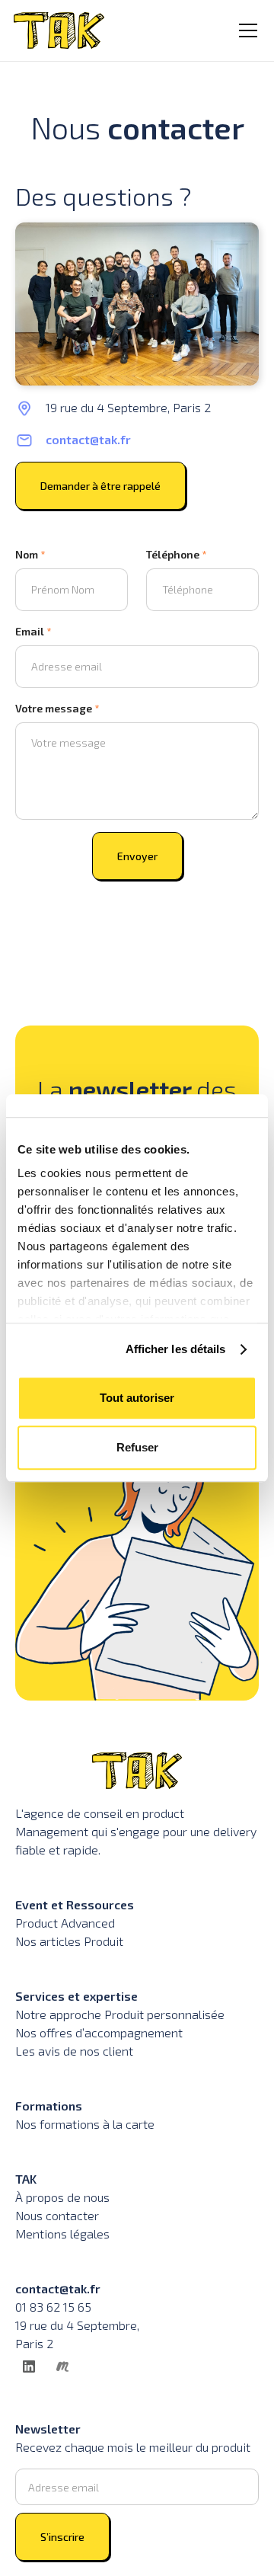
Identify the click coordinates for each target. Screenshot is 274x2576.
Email (33, 631)
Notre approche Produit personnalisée (120, 2014)
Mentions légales (62, 2234)
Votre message (57, 708)
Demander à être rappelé (100, 486)
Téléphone (177, 554)
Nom (30, 554)
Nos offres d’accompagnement (99, 2032)
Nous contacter (57, 2215)
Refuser (137, 1447)
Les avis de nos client (74, 2051)
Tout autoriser (137, 1398)
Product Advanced (65, 1923)
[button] (245, 30)
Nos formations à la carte (85, 2124)
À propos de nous (62, 2197)
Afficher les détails (176, 1349)
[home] (59, 30)
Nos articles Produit (69, 1941)
